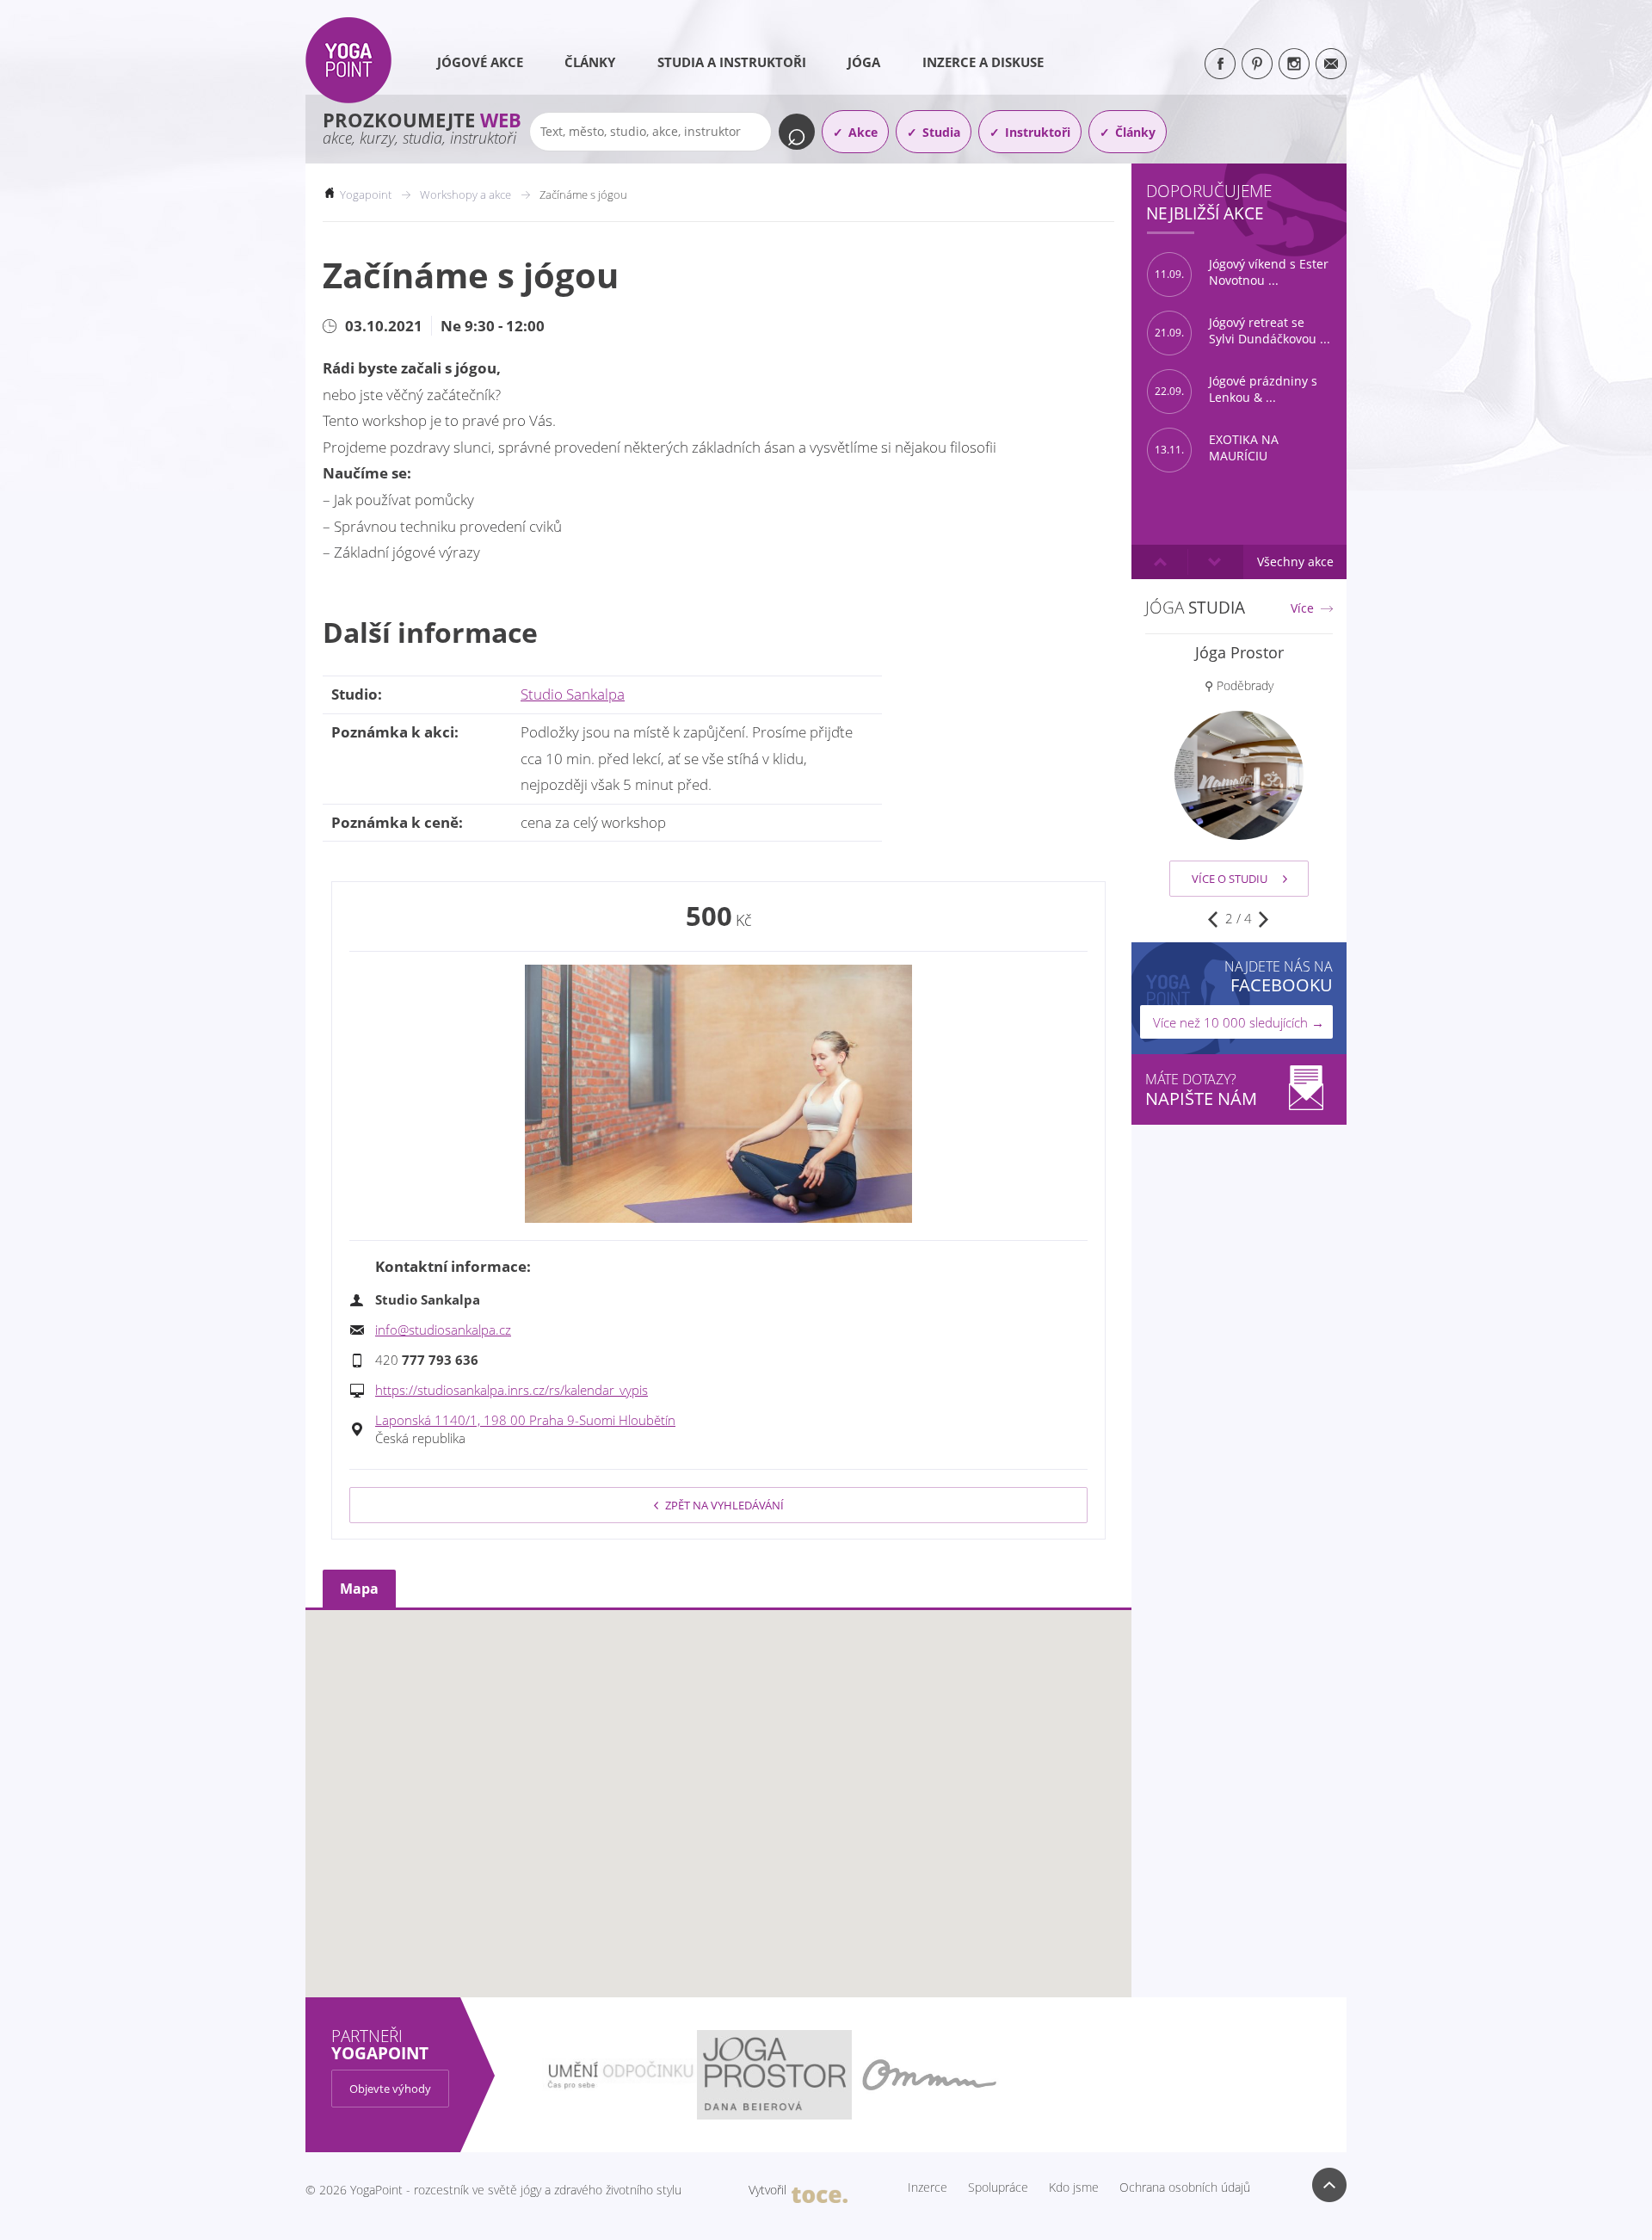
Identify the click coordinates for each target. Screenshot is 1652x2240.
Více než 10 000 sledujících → (1239, 1022)
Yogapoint (366, 194)
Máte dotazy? (1201, 1090)
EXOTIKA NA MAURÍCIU (1217, 448)
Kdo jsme (1074, 2188)
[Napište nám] (1331, 64)
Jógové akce (480, 62)
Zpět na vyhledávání (724, 1505)
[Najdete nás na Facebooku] (1220, 64)
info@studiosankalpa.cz (443, 1330)
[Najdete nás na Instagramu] (1294, 64)
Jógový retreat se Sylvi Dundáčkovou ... (1242, 331)
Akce (863, 132)
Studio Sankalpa (573, 694)
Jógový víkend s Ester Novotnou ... (1242, 272)
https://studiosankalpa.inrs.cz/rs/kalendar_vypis (512, 1390)
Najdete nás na (1279, 976)
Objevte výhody (390, 2089)
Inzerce (928, 2188)
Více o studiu (1230, 879)
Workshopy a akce (465, 194)
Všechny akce (1295, 562)
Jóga (864, 62)
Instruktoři (1038, 132)
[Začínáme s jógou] (718, 1094)
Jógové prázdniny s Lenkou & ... (1236, 389)
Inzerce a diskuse (983, 62)
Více (1302, 608)
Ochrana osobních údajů (1185, 2188)
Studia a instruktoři (732, 62)
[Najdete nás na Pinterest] (1257, 64)
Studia (941, 132)
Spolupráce (998, 2188)
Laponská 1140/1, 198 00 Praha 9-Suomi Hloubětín (525, 1420)
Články (590, 62)
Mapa (359, 1589)
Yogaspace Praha (1239, 652)
